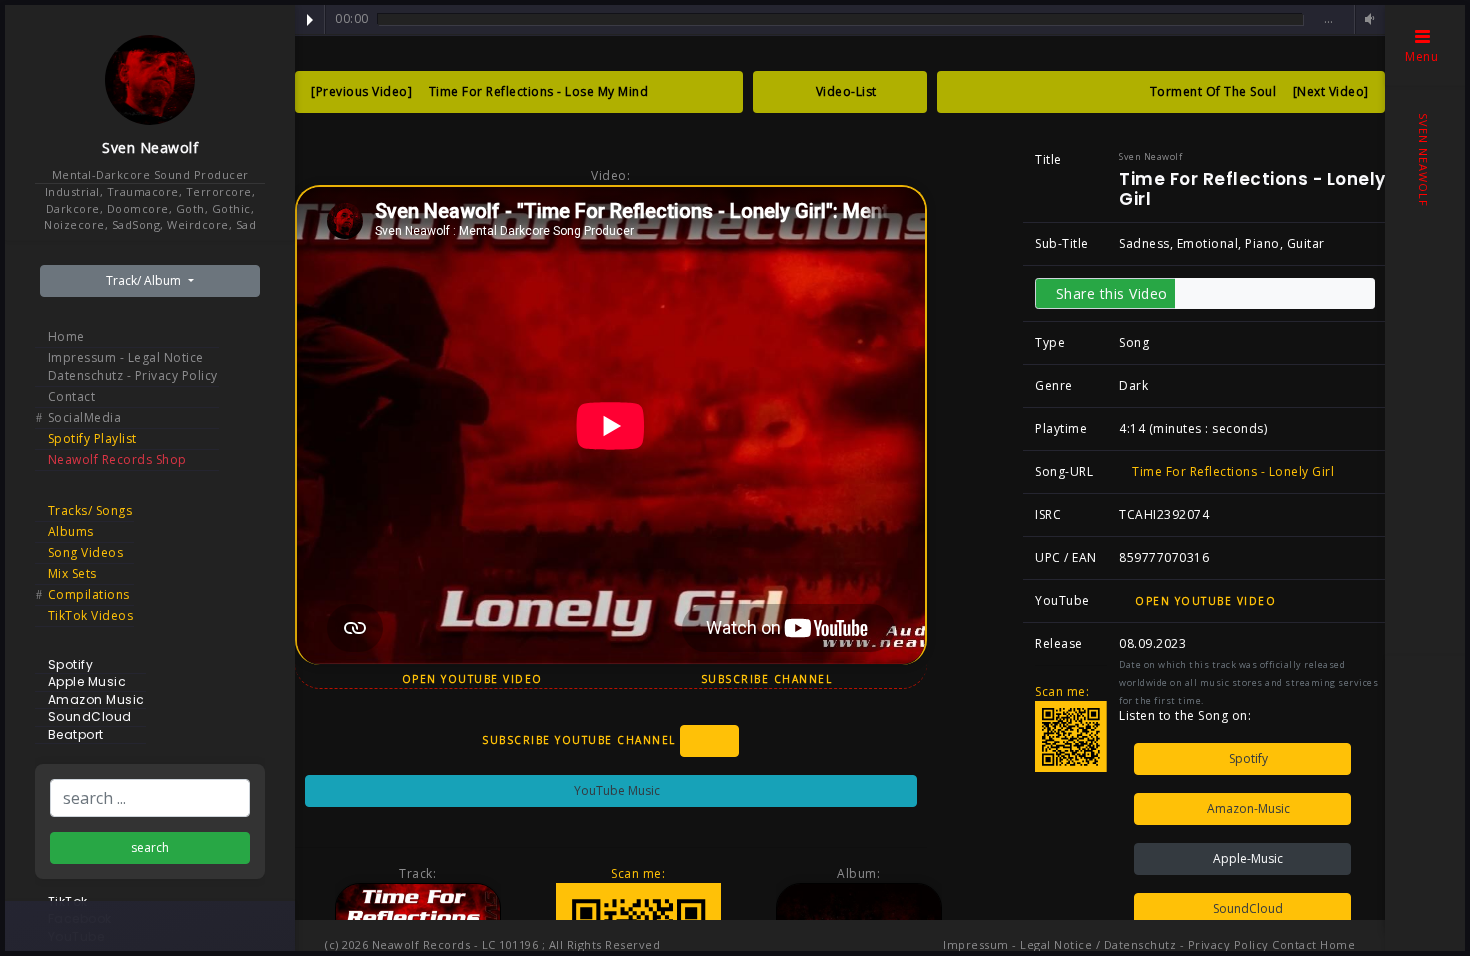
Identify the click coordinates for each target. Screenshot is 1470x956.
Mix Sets (72, 573)
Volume (1367, 19)
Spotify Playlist (92, 438)
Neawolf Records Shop (117, 459)
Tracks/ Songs (90, 510)
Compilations (89, 594)
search (150, 847)
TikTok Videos (91, 615)
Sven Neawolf (150, 147)
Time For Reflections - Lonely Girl (1231, 471)
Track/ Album (145, 280)
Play (310, 20)
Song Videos (86, 552)
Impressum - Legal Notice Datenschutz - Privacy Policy (133, 366)
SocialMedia (85, 417)
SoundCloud (1246, 908)
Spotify (1247, 758)
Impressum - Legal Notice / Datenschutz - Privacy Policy (1106, 944)
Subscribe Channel (769, 679)
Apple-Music (1246, 858)
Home (66, 336)
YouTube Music (615, 790)
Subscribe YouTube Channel (581, 740)
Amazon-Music (1247, 808)
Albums (71, 531)
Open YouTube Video (470, 679)
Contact (72, 396)
